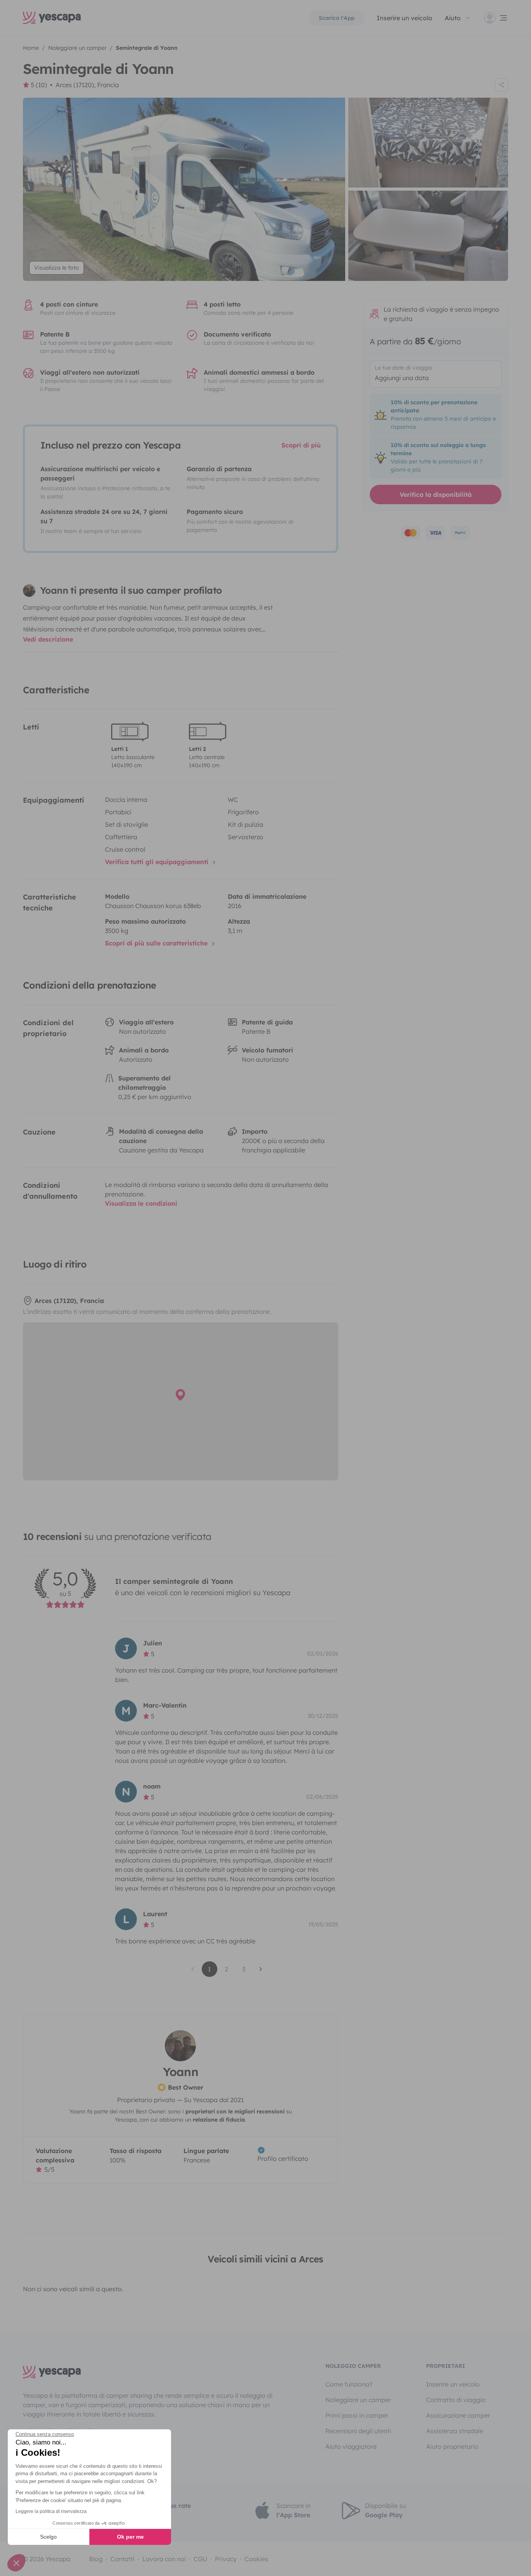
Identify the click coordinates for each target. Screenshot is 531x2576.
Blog (96, 2559)
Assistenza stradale (455, 2431)
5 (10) (39, 85)
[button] (16, 2563)
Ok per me (130, 2537)
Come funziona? (349, 2384)
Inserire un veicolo (404, 18)
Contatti (122, 2559)
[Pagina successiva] (261, 1969)
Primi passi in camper (357, 2415)
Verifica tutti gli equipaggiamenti (158, 862)
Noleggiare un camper (358, 2400)
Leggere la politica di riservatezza (51, 2511)
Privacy (226, 2559)
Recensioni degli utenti (358, 2431)
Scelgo (48, 2537)
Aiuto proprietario (452, 2446)
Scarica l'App (337, 18)
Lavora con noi (164, 2559)
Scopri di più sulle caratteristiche (157, 943)
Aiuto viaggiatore (351, 2446)
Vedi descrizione (48, 639)
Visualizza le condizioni (141, 1203)
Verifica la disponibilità (436, 495)
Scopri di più (301, 445)
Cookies (256, 2559)
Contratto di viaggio (456, 2400)
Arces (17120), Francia (87, 85)
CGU (200, 2559)
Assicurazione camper (458, 2415)
